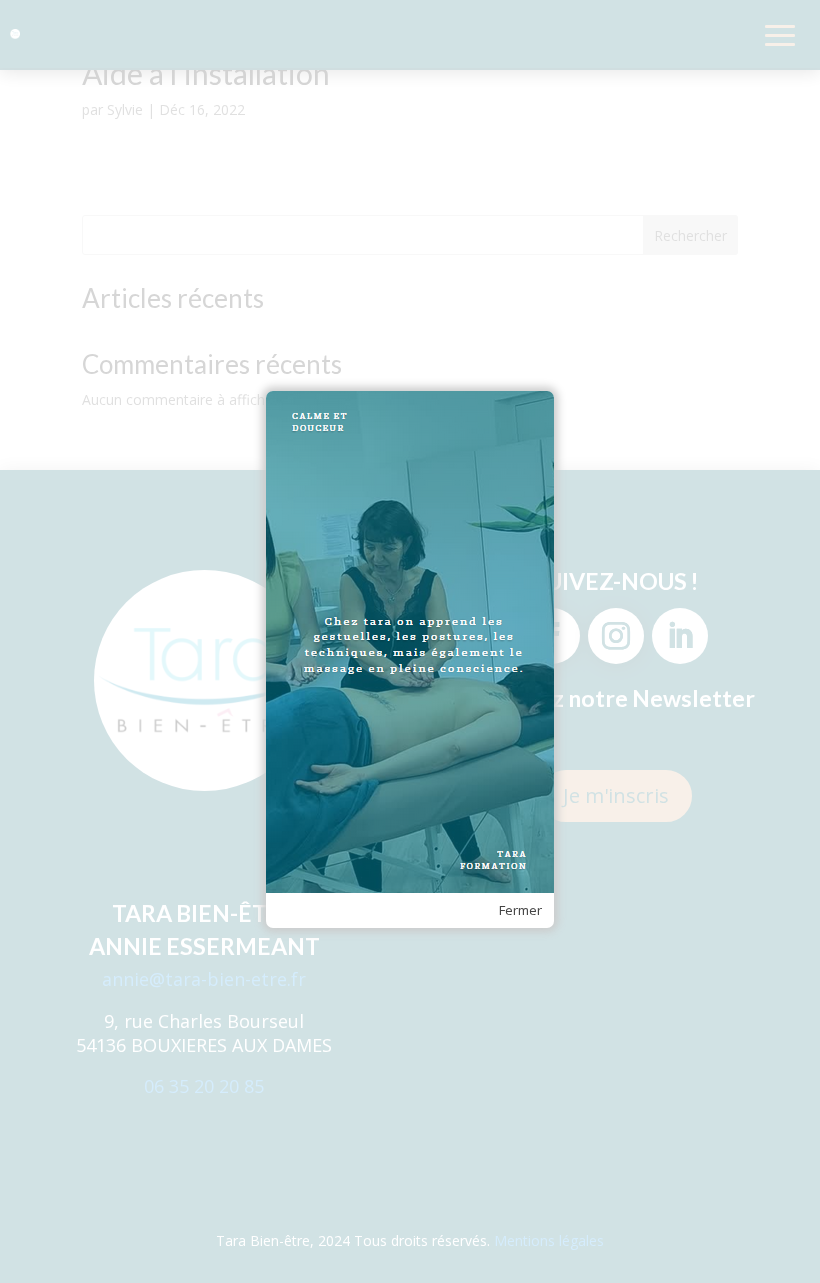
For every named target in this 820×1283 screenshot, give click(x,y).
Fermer (520, 910)
